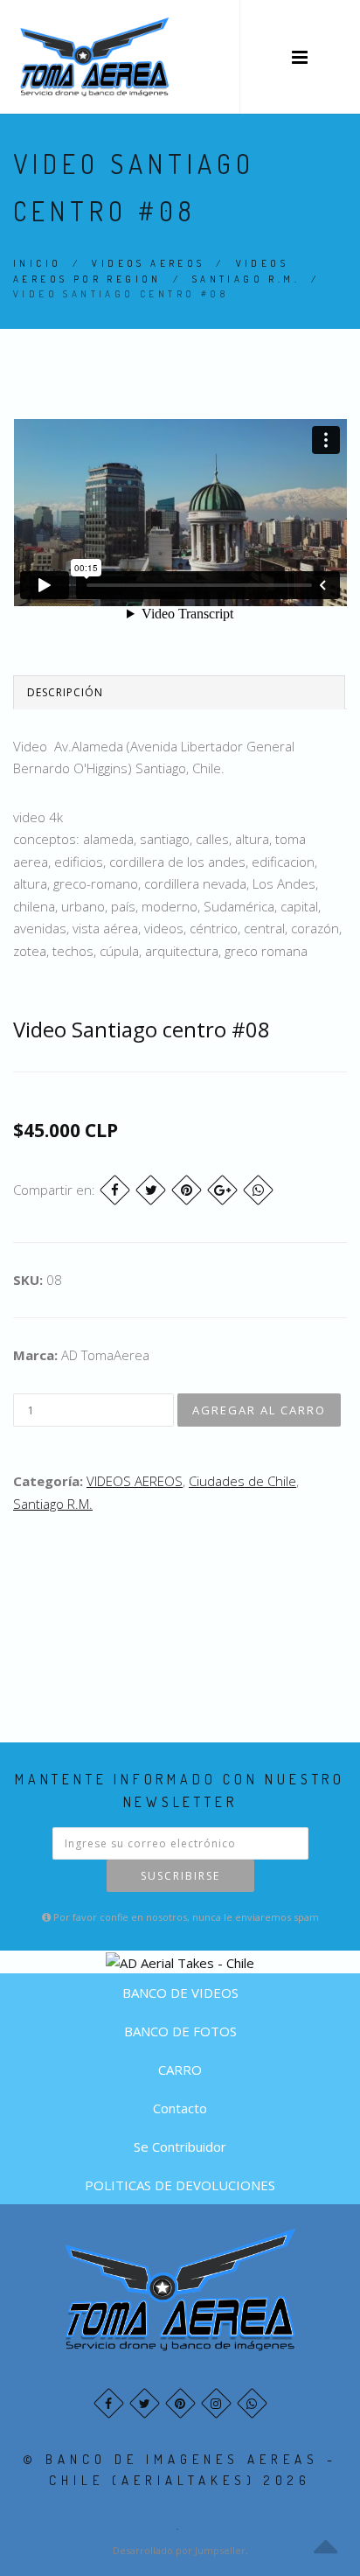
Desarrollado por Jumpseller (179, 2550)
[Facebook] (115, 1190)
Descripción (65, 692)
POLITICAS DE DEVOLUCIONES (180, 2185)
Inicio (37, 263)
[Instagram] (216, 2403)
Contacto (180, 2108)
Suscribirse (180, 1876)
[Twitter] (151, 1190)
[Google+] (222, 1190)
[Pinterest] (187, 1190)
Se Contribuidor (180, 2147)
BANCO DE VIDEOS (180, 1993)
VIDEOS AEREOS (148, 263)
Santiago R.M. (246, 279)
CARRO (180, 2070)
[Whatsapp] (252, 2403)
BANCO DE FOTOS (180, 2031)
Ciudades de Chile (242, 1481)
